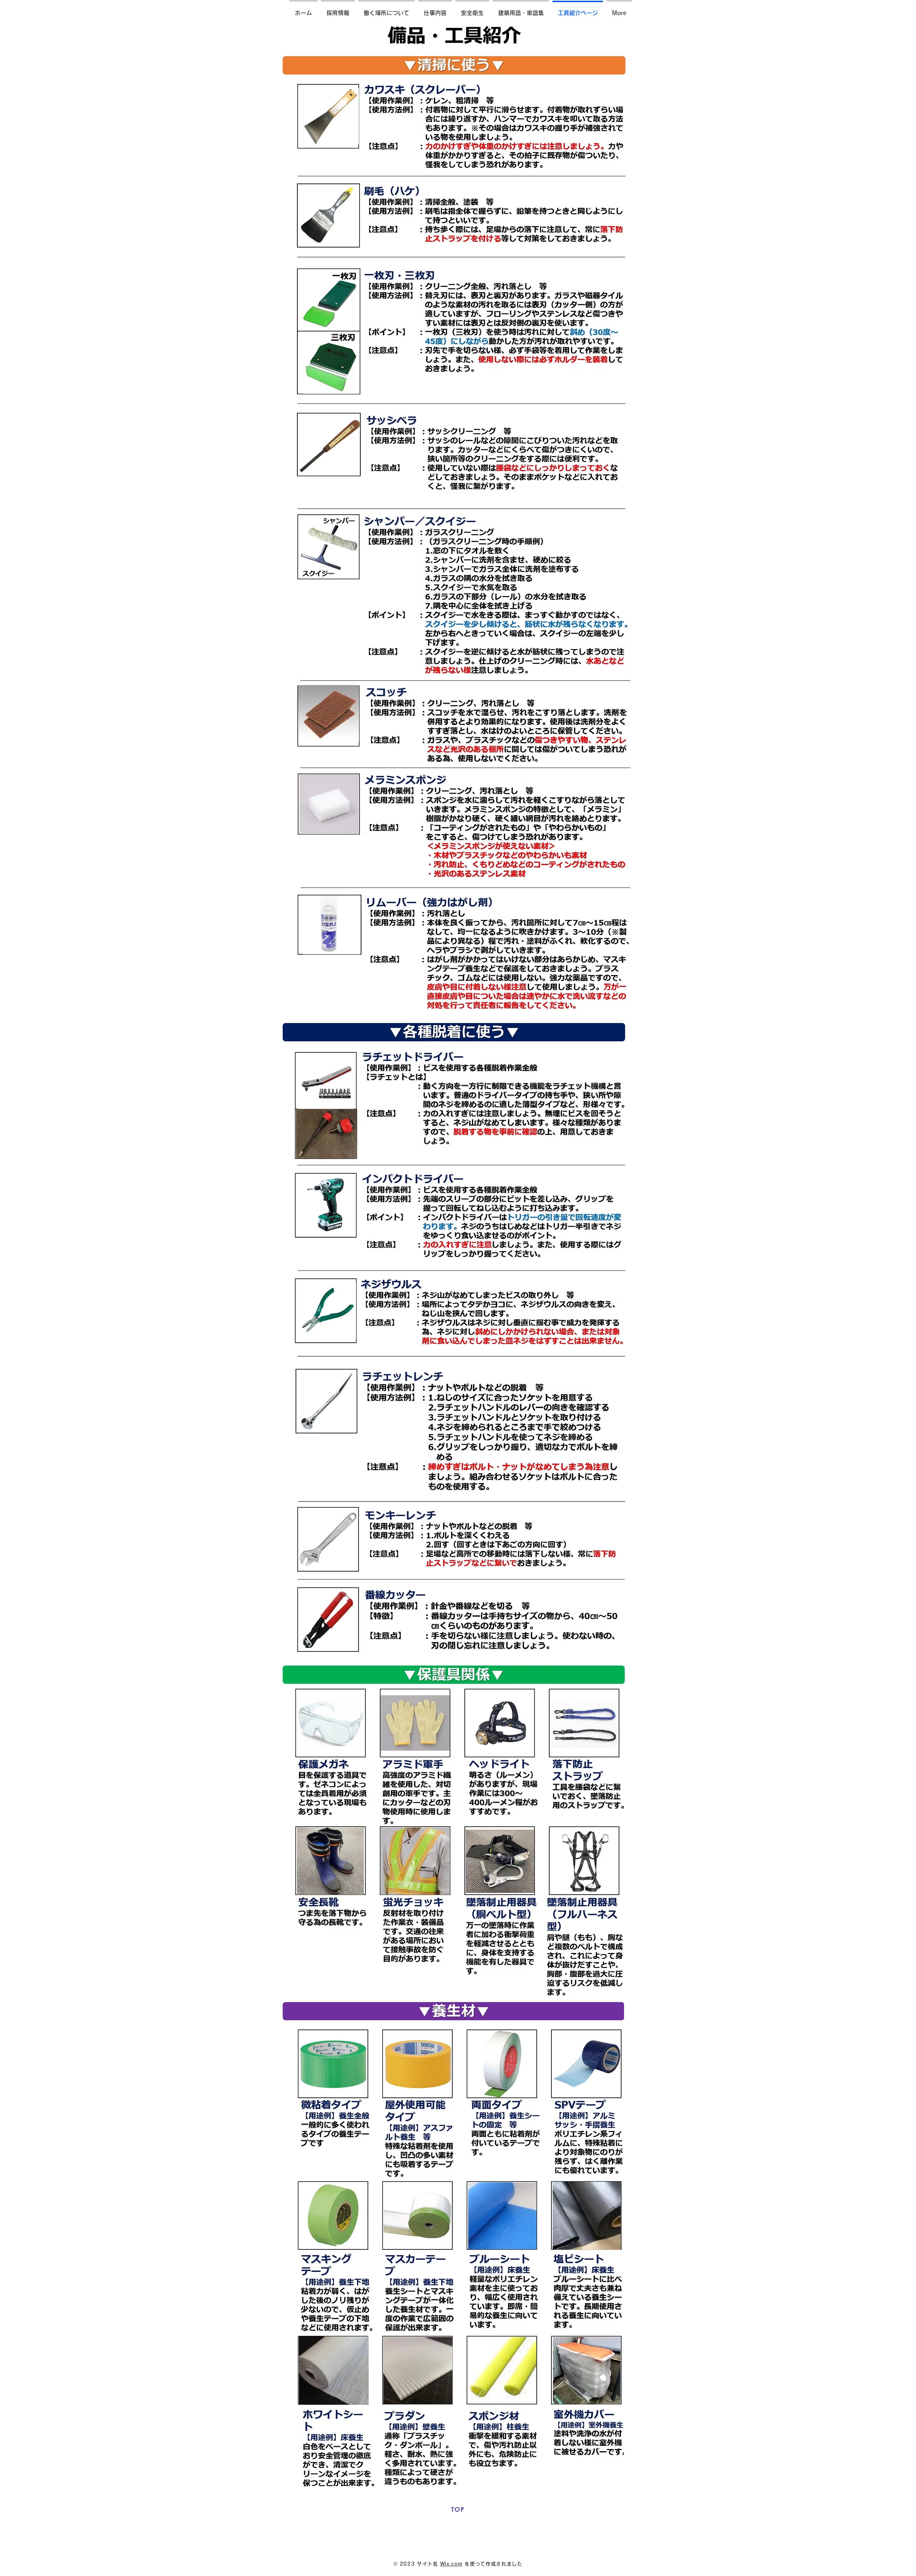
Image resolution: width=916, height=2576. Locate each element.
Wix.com (451, 2564)
